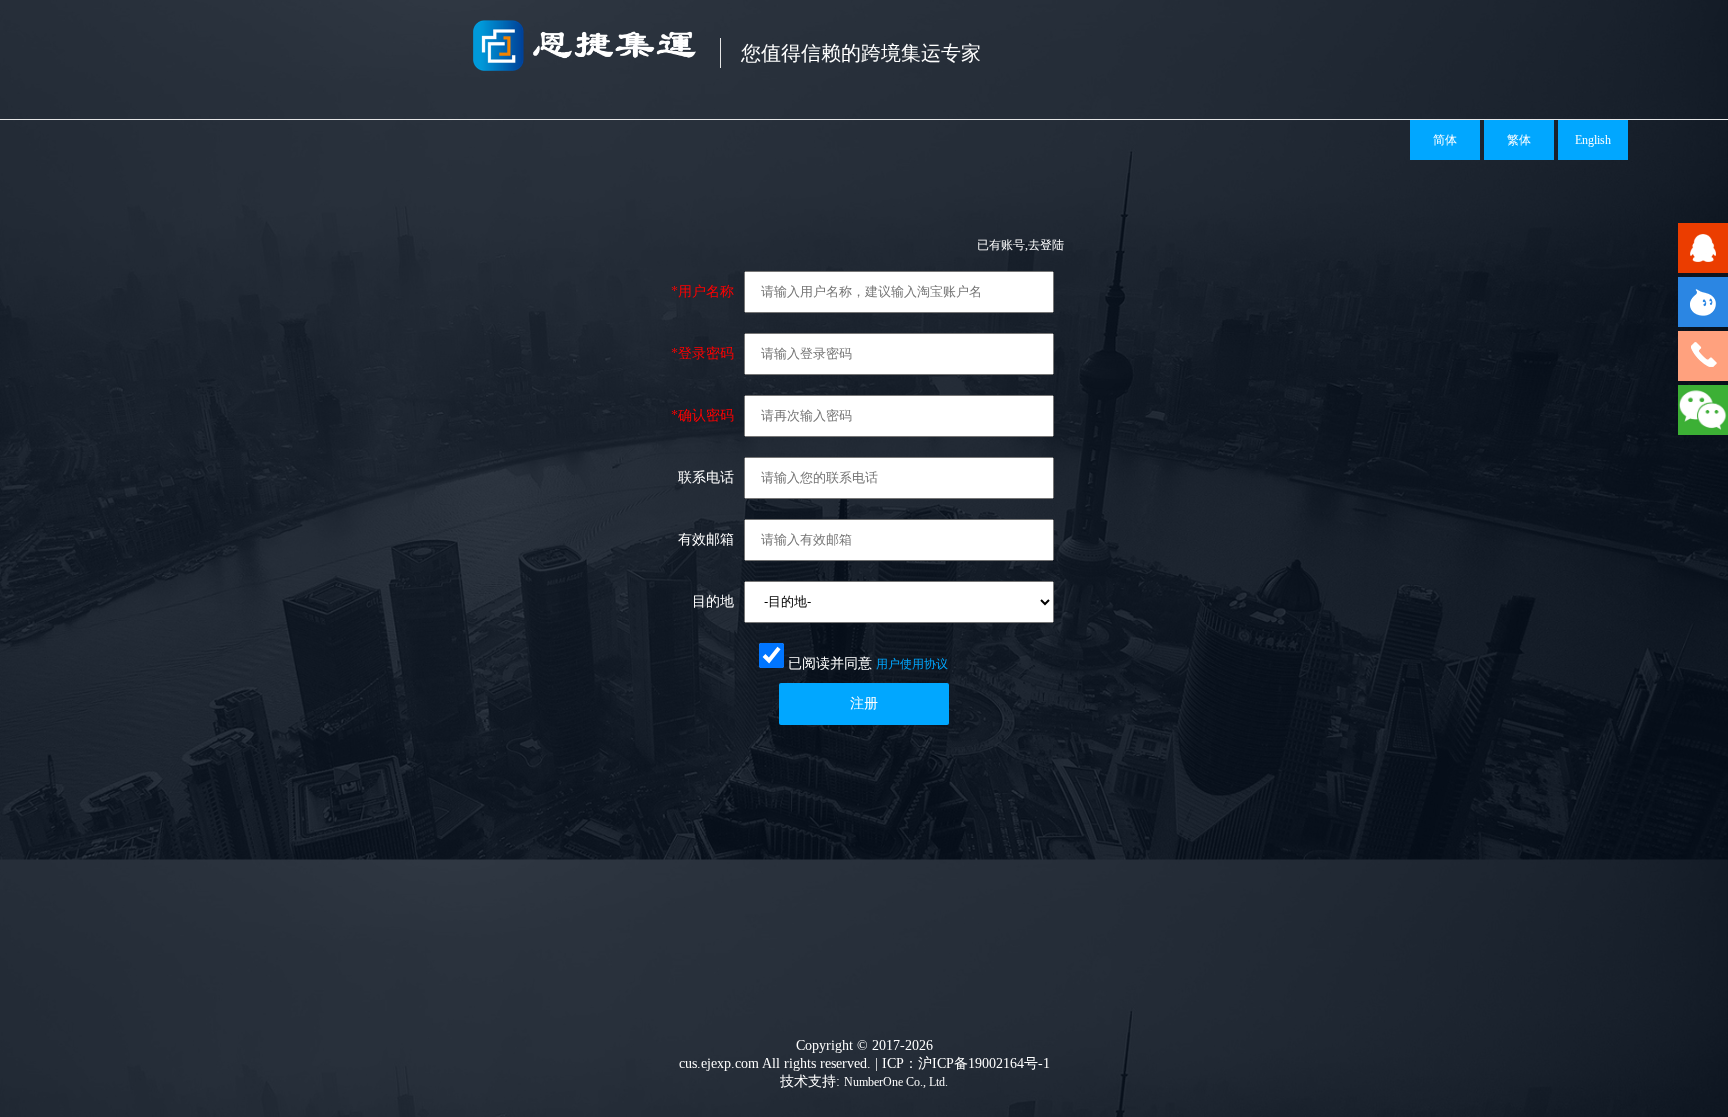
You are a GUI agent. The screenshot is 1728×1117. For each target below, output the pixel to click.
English (1593, 140)
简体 (1445, 140)
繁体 (1519, 140)
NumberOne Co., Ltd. (896, 1082)
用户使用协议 (912, 664)
